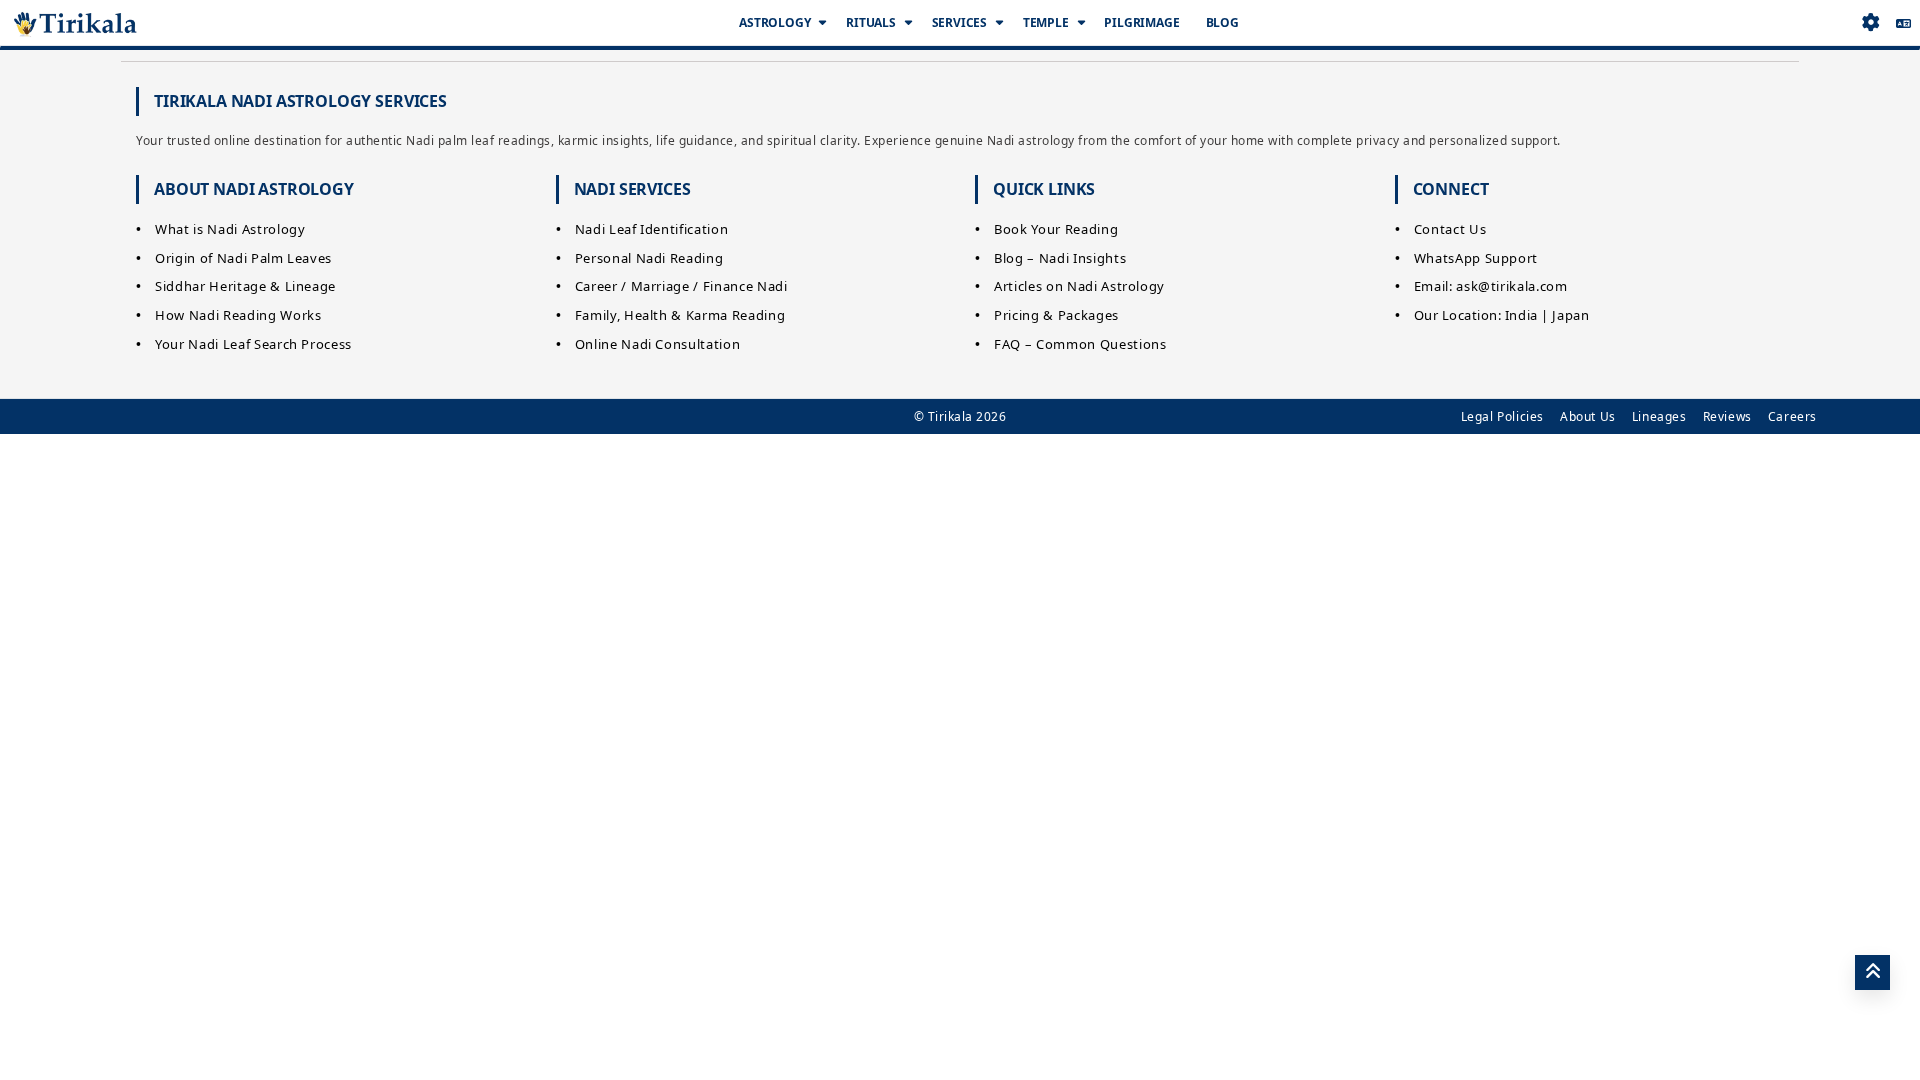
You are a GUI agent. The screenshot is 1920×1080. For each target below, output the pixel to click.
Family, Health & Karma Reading (680, 315)
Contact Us (1450, 229)
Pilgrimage (1141, 22)
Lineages (1659, 416)
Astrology (774, 22)
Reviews (1727, 416)
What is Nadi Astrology (230, 229)
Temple (1046, 22)
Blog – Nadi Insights (1060, 258)
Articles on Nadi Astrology (1079, 286)
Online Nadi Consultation (658, 344)
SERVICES (959, 22)
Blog (1222, 22)
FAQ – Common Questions (1080, 344)
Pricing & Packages (1056, 315)
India (1521, 315)
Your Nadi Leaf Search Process (253, 344)
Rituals (871, 22)
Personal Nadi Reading (649, 258)
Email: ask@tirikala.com (1491, 286)
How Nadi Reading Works (238, 315)
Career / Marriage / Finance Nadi (681, 286)
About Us (1588, 416)
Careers (1792, 416)
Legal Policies (1502, 416)
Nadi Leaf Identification (652, 229)
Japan (1570, 315)
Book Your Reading (1056, 229)
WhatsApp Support (1476, 258)
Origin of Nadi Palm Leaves (243, 258)
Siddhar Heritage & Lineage (245, 286)
